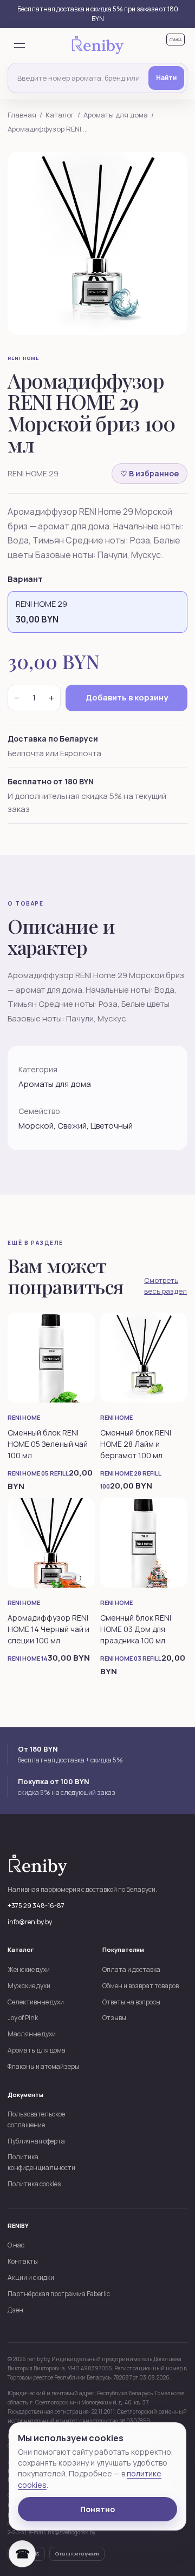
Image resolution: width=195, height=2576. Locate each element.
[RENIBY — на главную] (97, 46)
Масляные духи (32, 2034)
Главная (22, 115)
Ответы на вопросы (131, 2002)
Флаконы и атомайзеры (43, 2066)
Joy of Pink (23, 2018)
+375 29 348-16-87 (36, 1906)
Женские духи (29, 1969)
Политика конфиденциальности (41, 2162)
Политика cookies (34, 2184)
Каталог (60, 115)
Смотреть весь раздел (165, 1286)
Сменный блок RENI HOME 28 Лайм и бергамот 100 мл (136, 1444)
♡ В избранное (149, 473)
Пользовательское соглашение (36, 2119)
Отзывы (114, 2018)
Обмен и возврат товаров (141, 1986)
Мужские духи (29, 1986)
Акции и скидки (31, 2277)
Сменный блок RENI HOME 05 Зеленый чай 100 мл (48, 1444)
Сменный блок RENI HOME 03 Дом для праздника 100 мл (136, 1629)
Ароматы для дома (116, 115)
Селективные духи (36, 2002)
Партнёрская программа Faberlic (59, 2294)
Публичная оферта (36, 2141)
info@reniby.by (30, 1922)
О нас (16, 2245)
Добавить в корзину (127, 697)
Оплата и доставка (131, 1969)
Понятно (97, 2509)
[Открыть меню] (19, 45)
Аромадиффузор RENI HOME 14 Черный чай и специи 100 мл (48, 1629)
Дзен (15, 2310)
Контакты (23, 2261)
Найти (166, 78)
